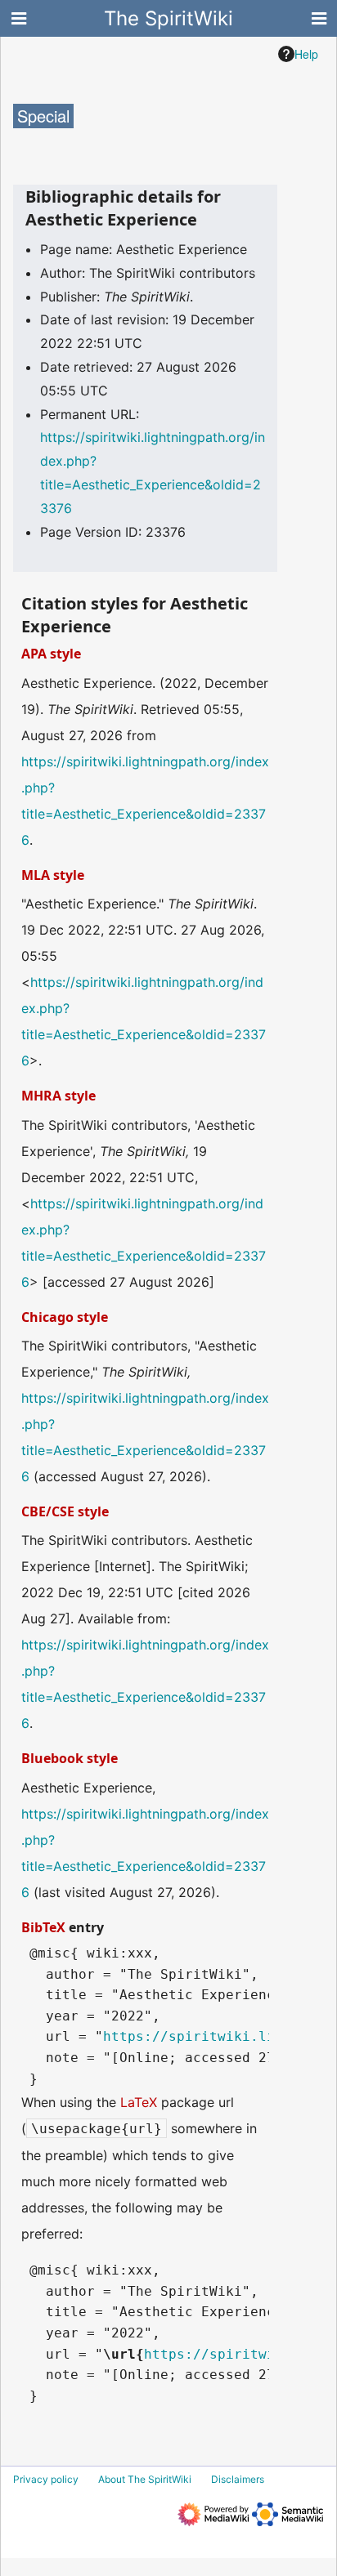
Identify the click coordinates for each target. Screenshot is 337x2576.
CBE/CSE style (65, 1511)
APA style (51, 654)
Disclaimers (238, 2479)
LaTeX (139, 2102)
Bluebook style (70, 1758)
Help (306, 54)
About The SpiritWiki (145, 2479)
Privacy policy (46, 2479)
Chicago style (65, 1317)
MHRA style (58, 1096)
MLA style (53, 875)
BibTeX (43, 1927)
